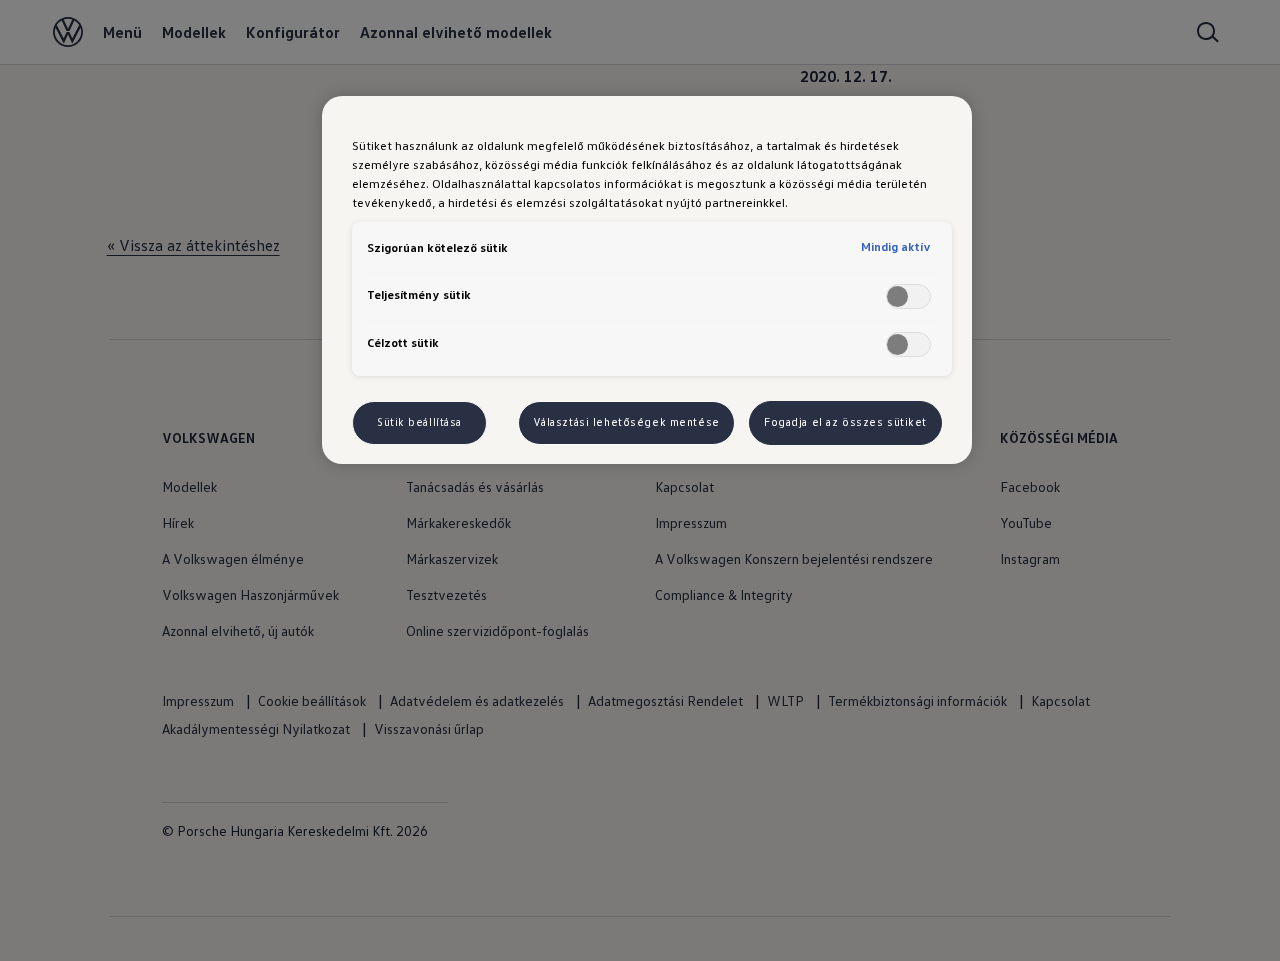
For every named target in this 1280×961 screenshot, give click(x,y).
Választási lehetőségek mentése (626, 422)
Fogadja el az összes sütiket (845, 422)
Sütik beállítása (419, 422)
